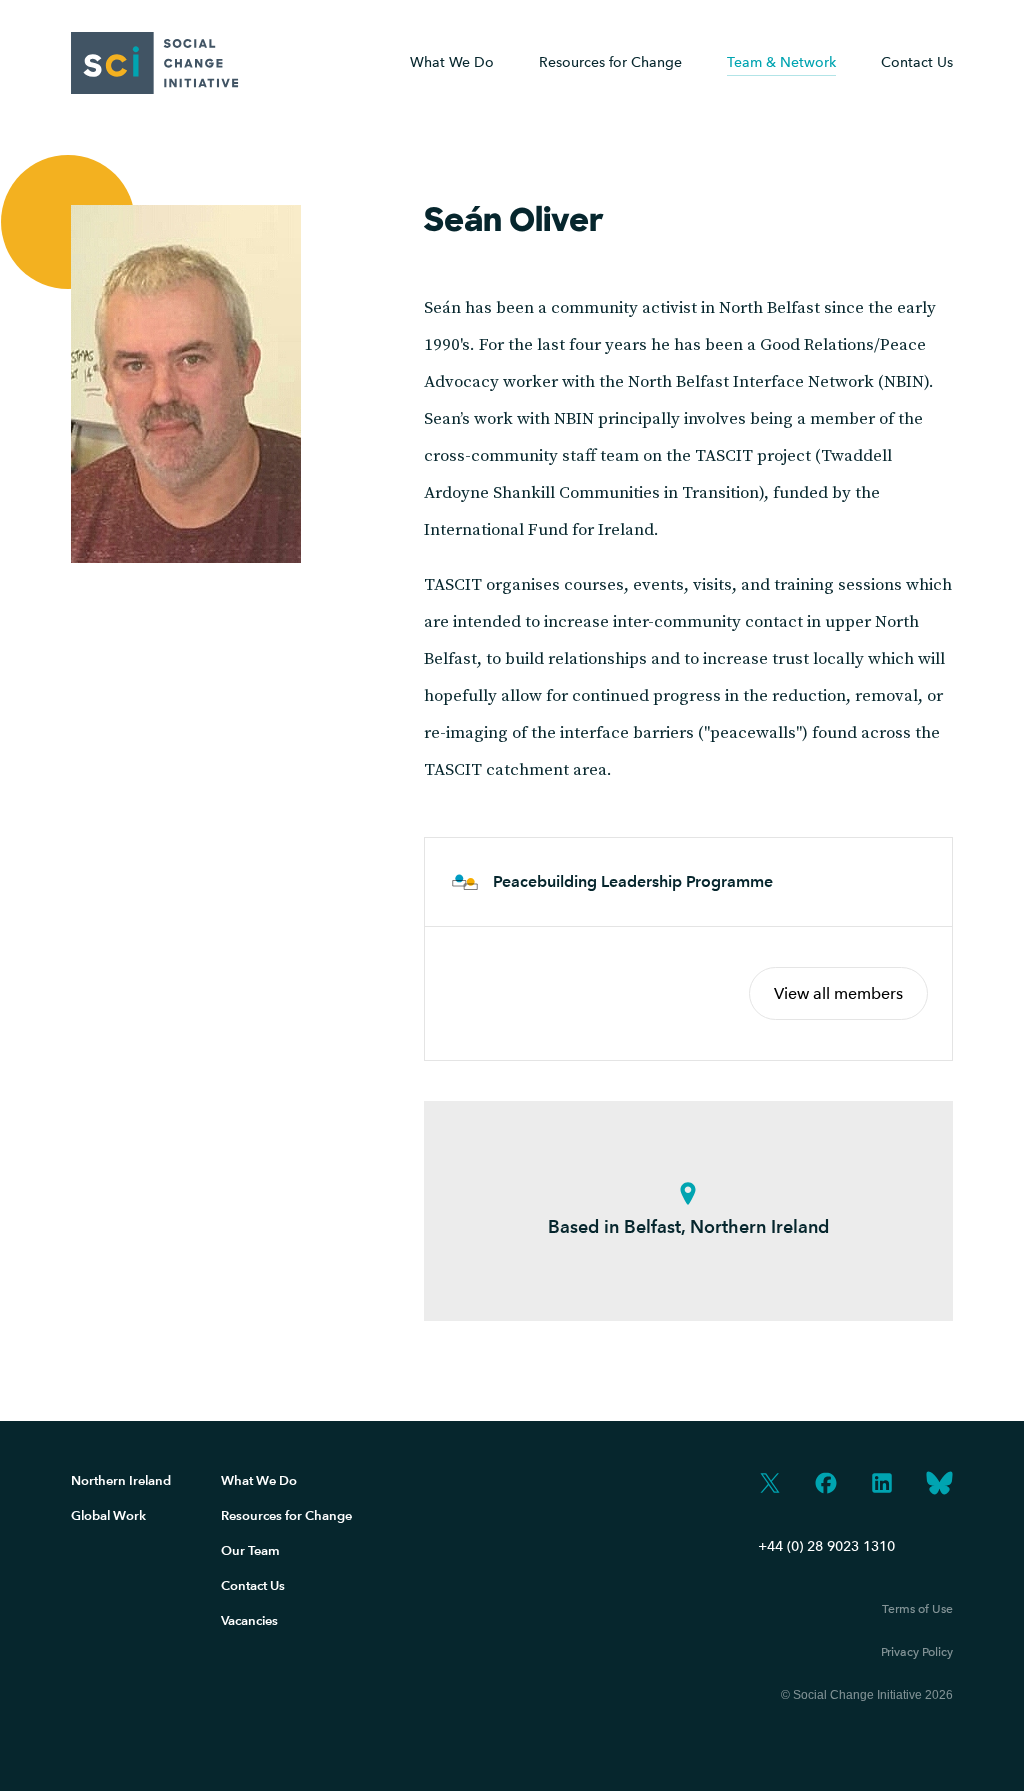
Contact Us (917, 62)
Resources (610, 62)
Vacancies (249, 1620)
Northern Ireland (121, 1480)
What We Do (452, 62)
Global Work (108, 1515)
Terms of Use (917, 1609)
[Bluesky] (939, 1485)
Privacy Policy (917, 1652)
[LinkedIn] (882, 1485)
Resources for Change (286, 1515)
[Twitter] (770, 1485)
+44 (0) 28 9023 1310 (826, 1546)
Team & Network (781, 62)
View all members (838, 993)
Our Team (250, 1550)
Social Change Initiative (155, 63)
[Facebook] (826, 1485)
